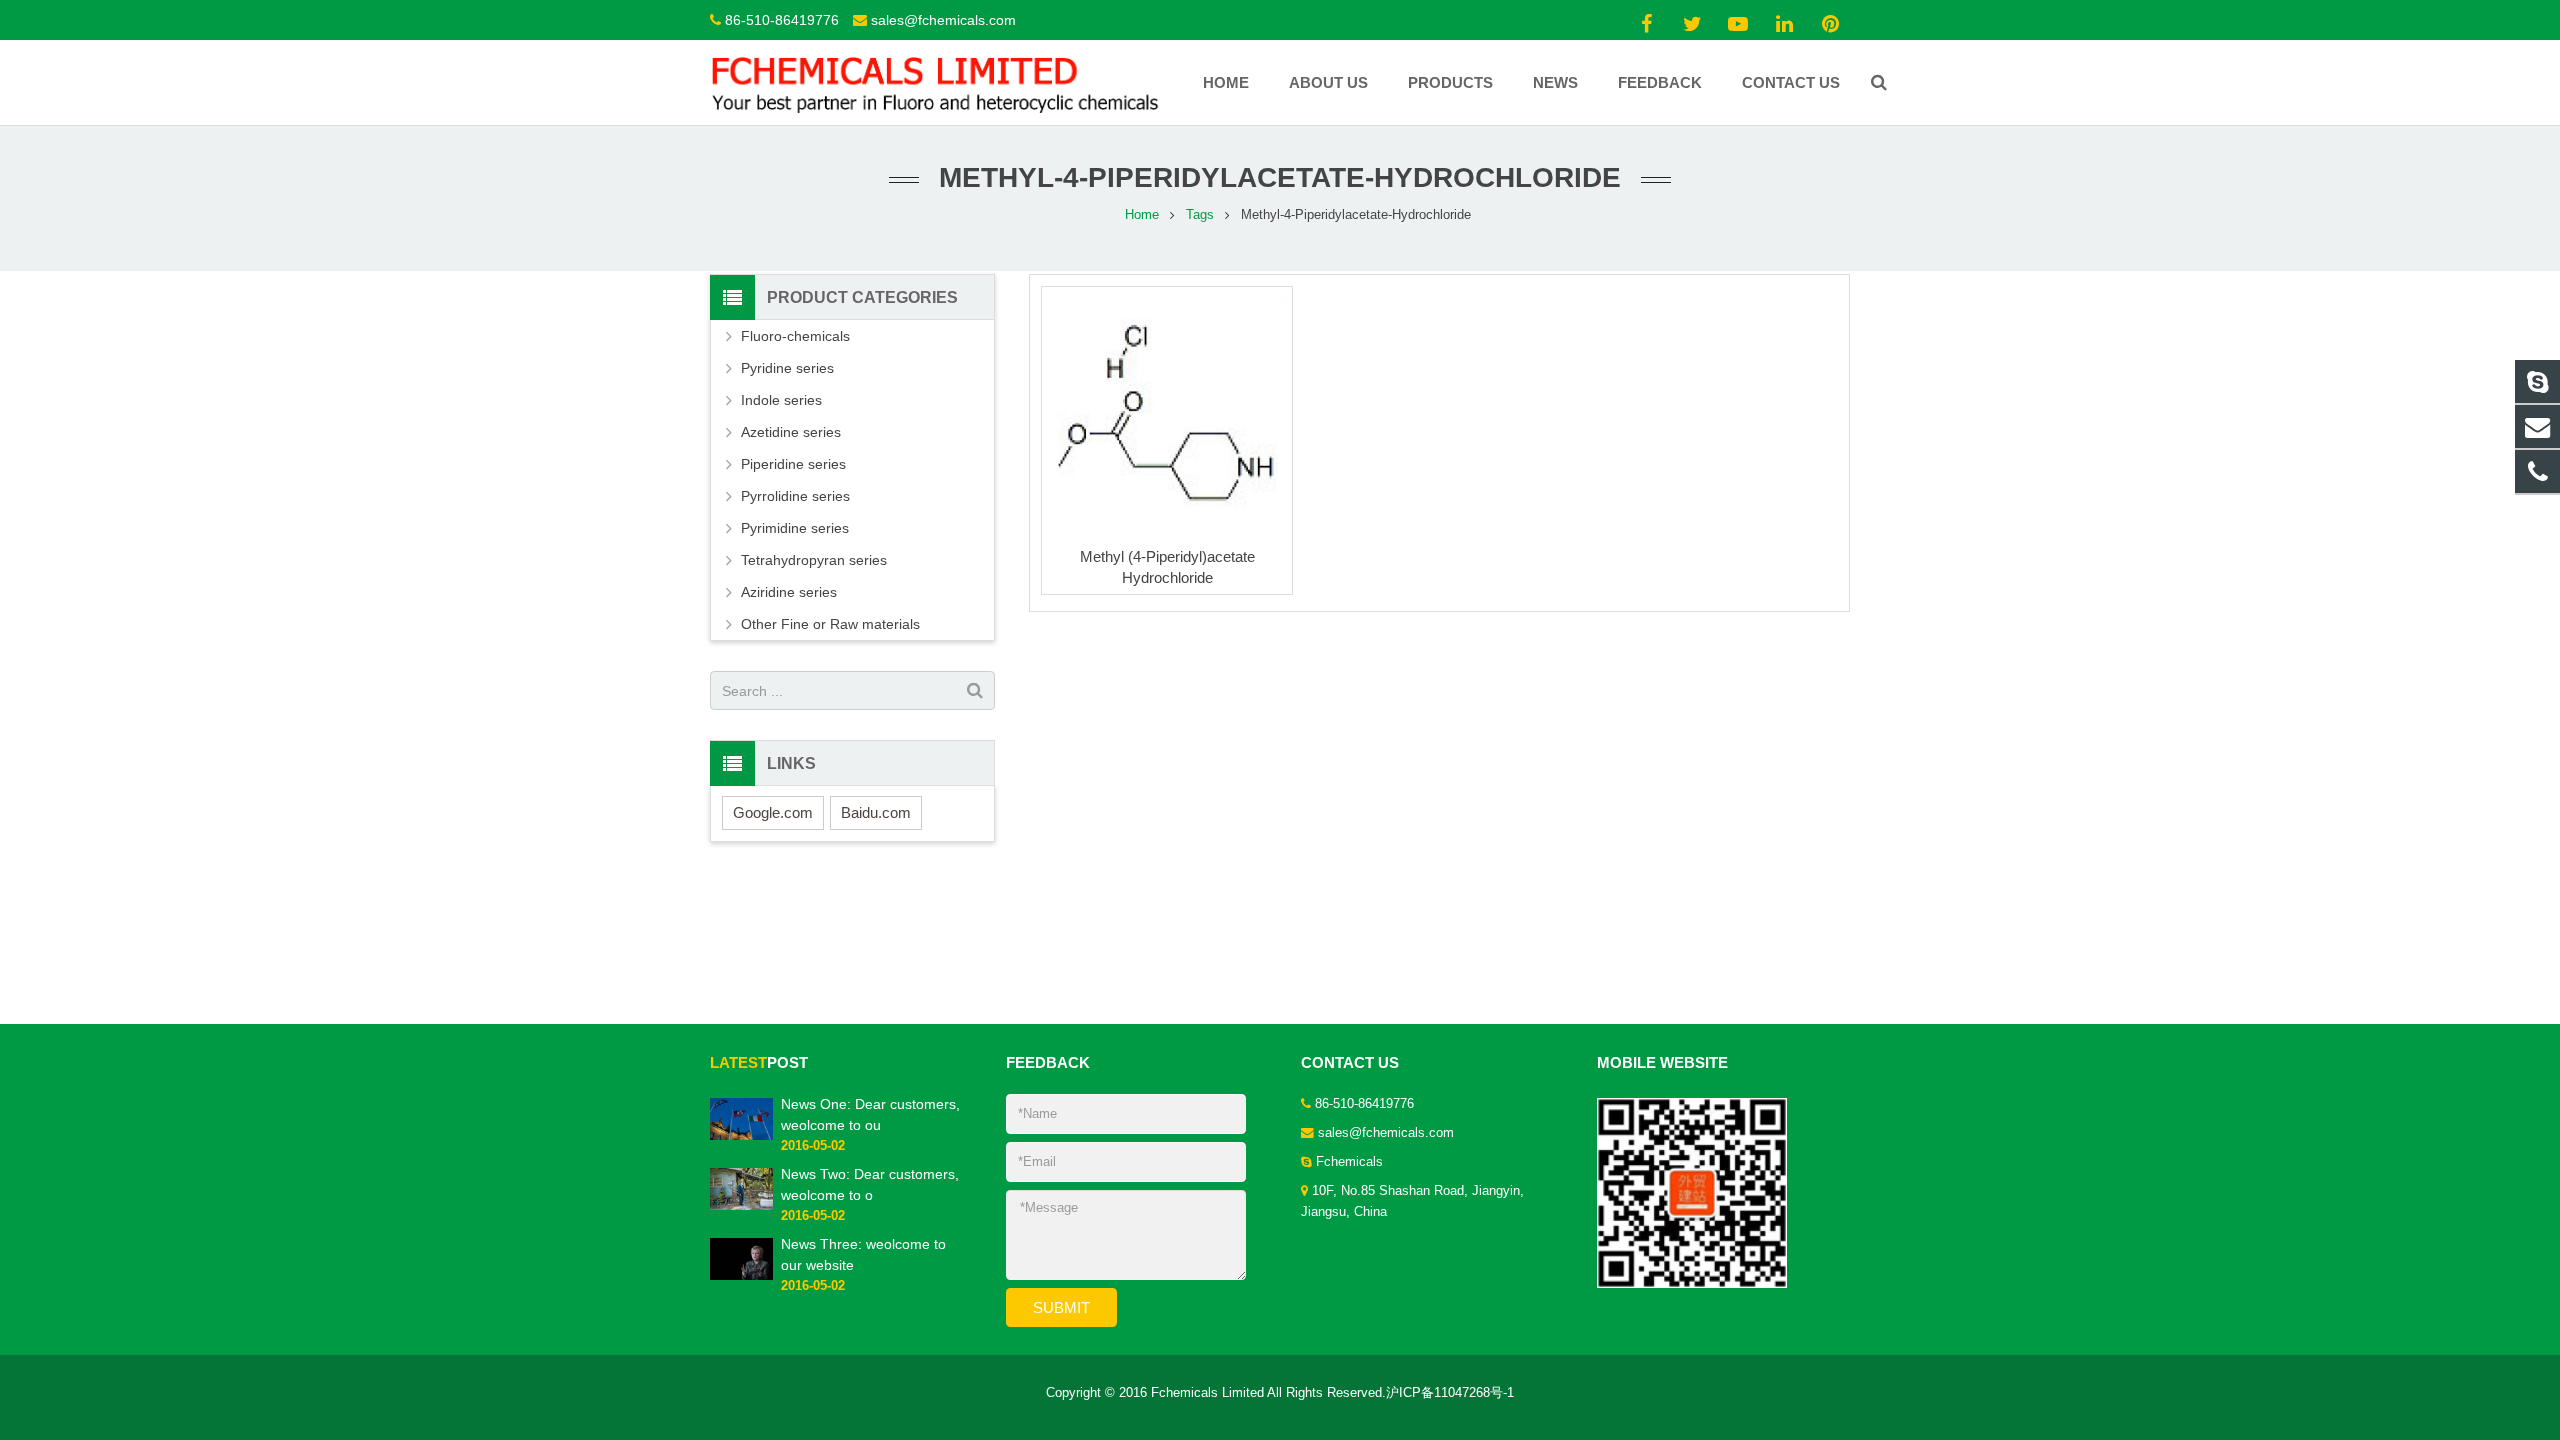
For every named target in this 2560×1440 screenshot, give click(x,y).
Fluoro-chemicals (795, 336)
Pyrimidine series (795, 528)
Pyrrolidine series (795, 496)
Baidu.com (876, 812)
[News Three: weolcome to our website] (741, 1276)
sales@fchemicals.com (943, 20)
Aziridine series (789, 592)
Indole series (781, 400)
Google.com (773, 812)
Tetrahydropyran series (814, 560)
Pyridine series (787, 368)
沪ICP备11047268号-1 (1450, 1393)
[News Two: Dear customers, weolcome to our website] (741, 1206)
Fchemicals (1349, 1162)
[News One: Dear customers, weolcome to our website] (741, 1136)
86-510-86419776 (782, 20)
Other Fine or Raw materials (830, 624)
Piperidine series (793, 464)
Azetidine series (791, 432)
